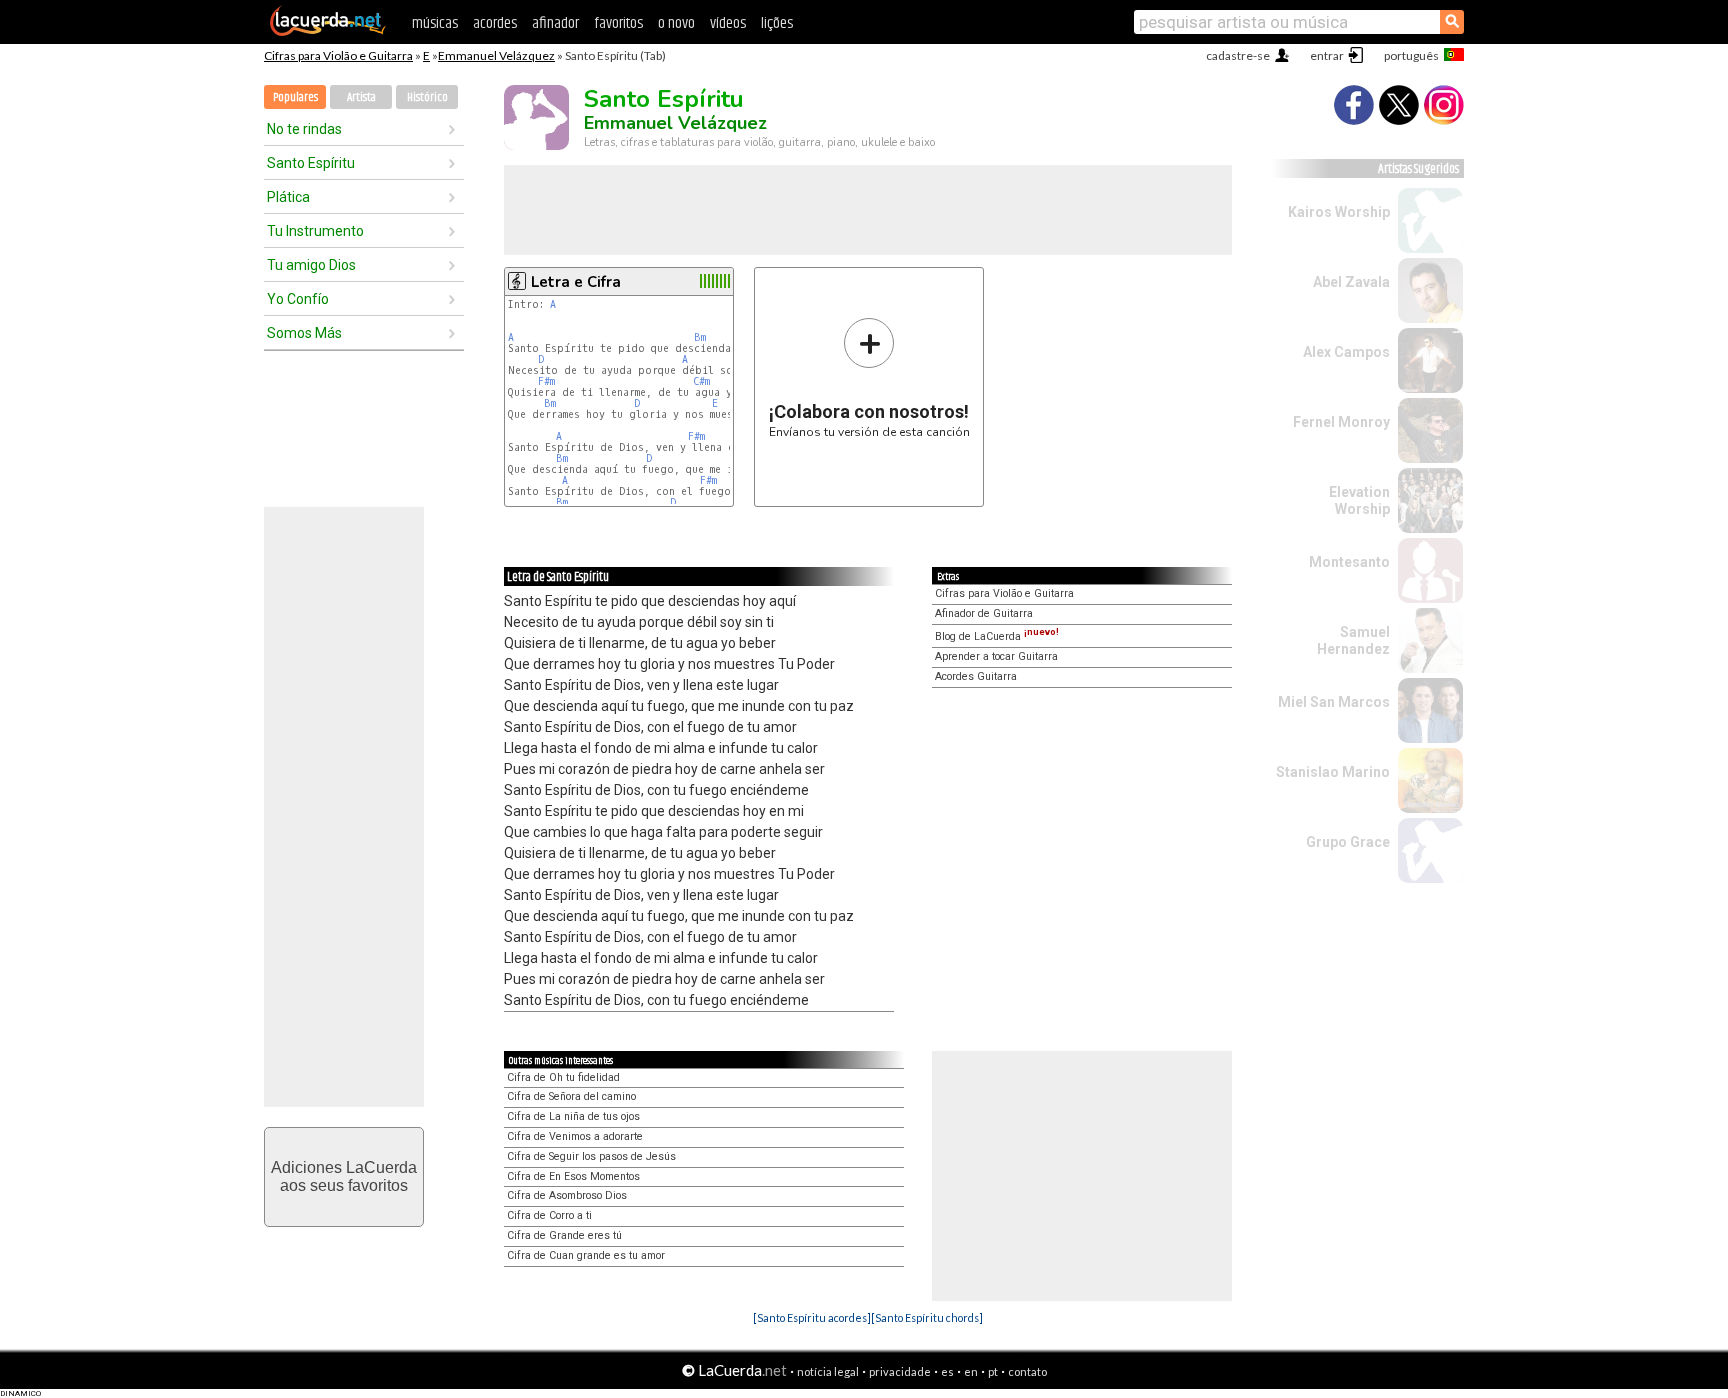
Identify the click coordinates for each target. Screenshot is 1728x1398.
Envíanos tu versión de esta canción (869, 377)
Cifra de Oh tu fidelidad (563, 1077)
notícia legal (828, 1371)
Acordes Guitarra (976, 676)
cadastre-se (1238, 55)
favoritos (618, 23)
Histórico (427, 97)
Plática (288, 197)
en (971, 1371)
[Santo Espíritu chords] (927, 1317)
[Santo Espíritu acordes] (812, 1317)
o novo (676, 23)
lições (777, 23)
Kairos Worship (1339, 212)
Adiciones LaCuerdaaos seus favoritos (344, 1176)
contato (1027, 1371)
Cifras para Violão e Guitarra (338, 55)
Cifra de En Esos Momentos (573, 1176)
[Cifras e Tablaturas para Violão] (328, 32)
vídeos (728, 23)
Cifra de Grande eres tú (564, 1235)
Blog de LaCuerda (997, 636)
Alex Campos (1346, 352)
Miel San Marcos (1334, 702)
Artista (361, 97)
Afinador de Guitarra (984, 613)
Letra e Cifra (576, 282)
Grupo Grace (1348, 842)
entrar (1327, 55)
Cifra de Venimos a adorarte (575, 1136)
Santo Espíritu (311, 163)
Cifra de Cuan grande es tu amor (586, 1255)
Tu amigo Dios (311, 265)
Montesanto (1349, 562)
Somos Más (304, 333)
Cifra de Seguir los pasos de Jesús (591, 1156)
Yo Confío (298, 299)
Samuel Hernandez (1353, 640)
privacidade (900, 1371)
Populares (295, 97)
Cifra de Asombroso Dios (567, 1195)
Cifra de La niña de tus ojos (573, 1116)
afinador (555, 23)
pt (993, 1371)
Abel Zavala (1351, 282)
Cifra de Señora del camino (571, 1096)
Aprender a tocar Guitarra (996, 656)
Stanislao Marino (1333, 772)
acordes (495, 23)
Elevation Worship (1359, 500)
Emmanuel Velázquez (496, 55)
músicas (435, 23)
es (947, 1371)
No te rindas (304, 129)
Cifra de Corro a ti (549, 1215)
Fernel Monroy (1341, 422)
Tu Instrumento (315, 231)
